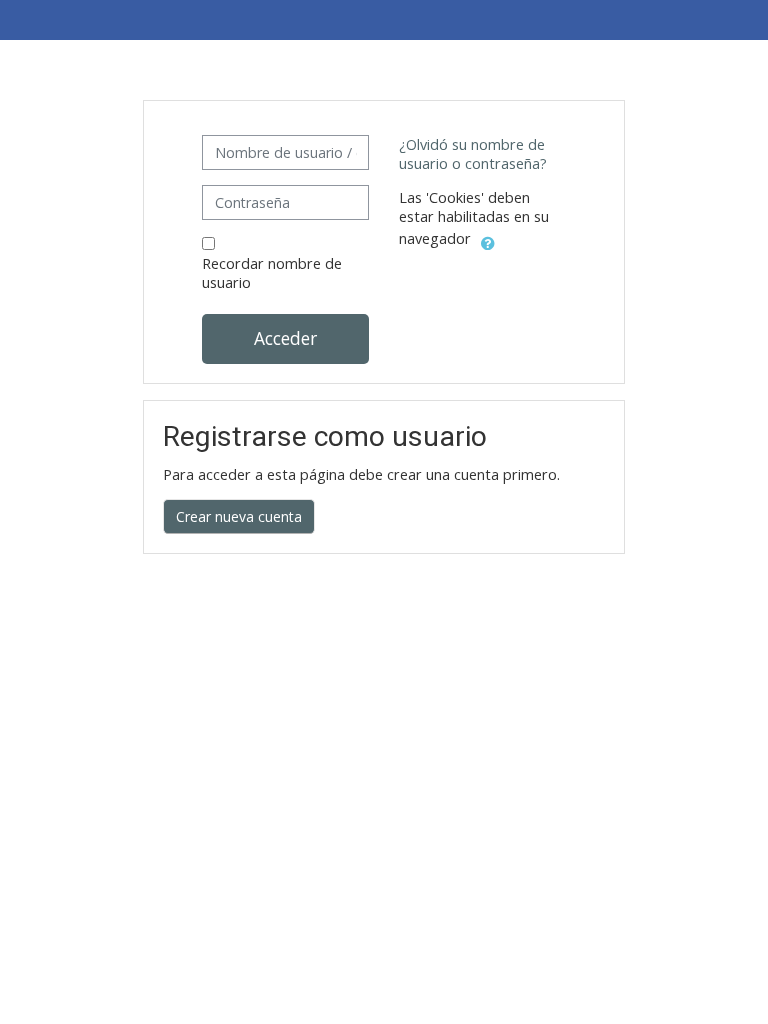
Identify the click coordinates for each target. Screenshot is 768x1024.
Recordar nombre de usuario (272, 273)
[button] (488, 240)
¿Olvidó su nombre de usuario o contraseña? (473, 154)
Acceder (285, 338)
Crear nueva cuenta (239, 516)
